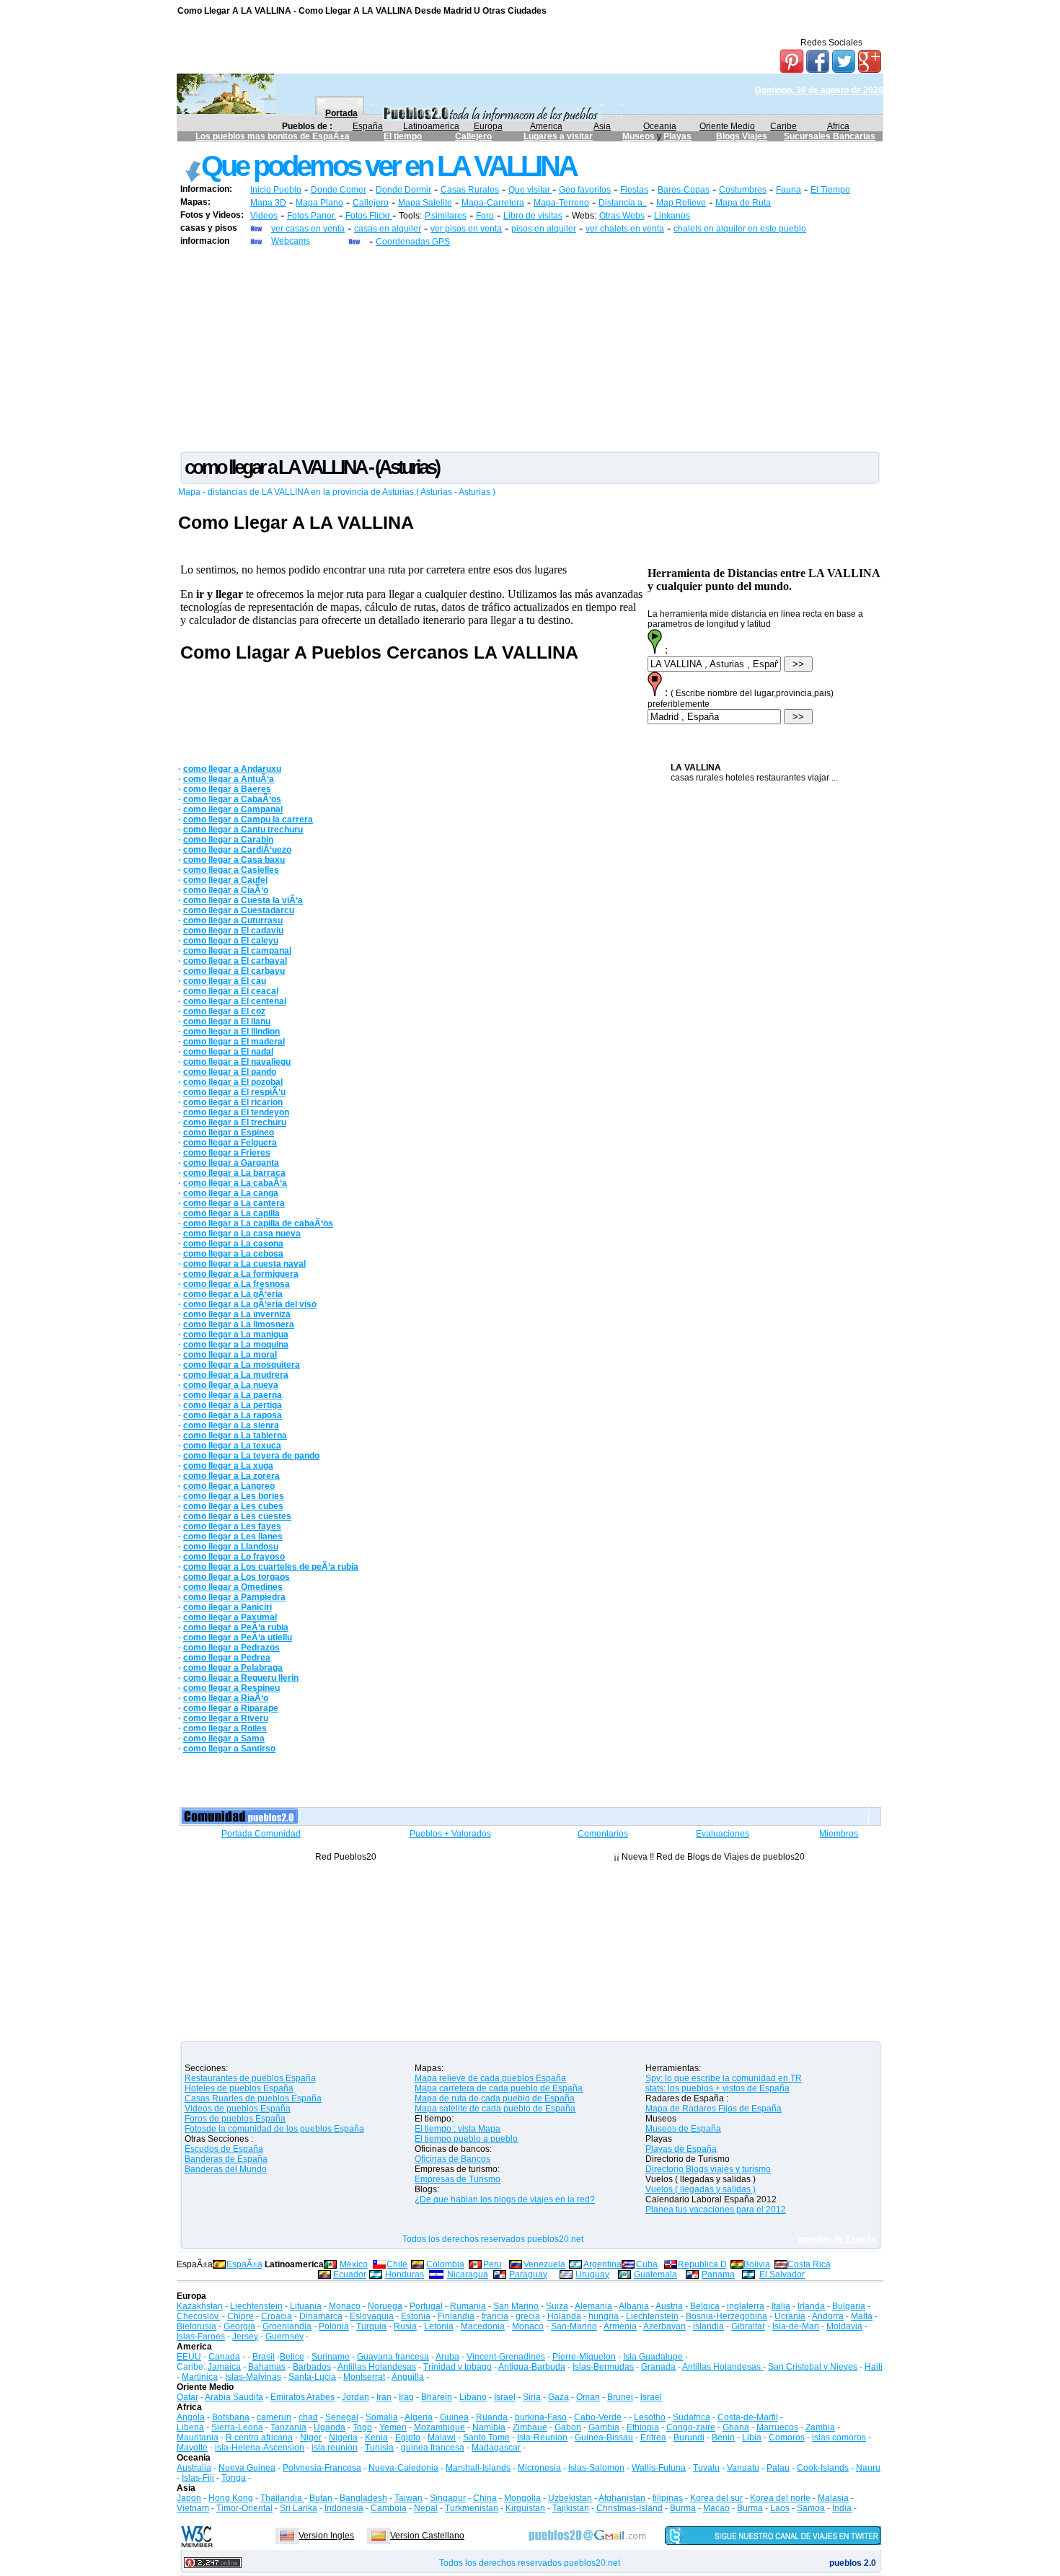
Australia (194, 2468)
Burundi (689, 2437)
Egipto (408, 2437)
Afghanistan (622, 2498)
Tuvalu (706, 2468)
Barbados (312, 2367)
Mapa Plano (319, 203)
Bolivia (757, 2264)
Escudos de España (224, 2149)
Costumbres (743, 190)
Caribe (783, 126)
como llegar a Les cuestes (237, 1516)
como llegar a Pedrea (227, 1658)
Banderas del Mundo (226, 2169)
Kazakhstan (200, 2306)
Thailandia (282, 2498)
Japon (189, 2498)
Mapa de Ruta (743, 203)
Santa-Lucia (312, 2377)
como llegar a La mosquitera (242, 1365)
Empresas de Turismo (458, 2179)
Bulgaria (849, 2306)
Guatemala (655, 2274)
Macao (716, 2508)
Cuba (647, 2264)
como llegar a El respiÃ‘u (234, 1092)
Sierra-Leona (237, 2427)
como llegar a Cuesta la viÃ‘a (243, 900)
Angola (191, 2417)
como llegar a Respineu (231, 1688)
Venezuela (544, 2264)
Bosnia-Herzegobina (726, 2316)
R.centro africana (259, 2437)
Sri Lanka (299, 2508)
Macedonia (483, 2326)
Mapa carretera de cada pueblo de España (499, 2088)
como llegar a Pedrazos (231, 1648)
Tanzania (288, 2427)
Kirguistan (525, 2508)
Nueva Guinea (247, 2468)
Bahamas (267, 2367)
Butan (321, 2498)
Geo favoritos (585, 190)
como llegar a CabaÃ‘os (232, 799)
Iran (384, 2397)
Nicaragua (468, 2274)
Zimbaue (530, 2427)
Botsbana (231, 2417)
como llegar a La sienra (231, 1425)
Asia (602, 126)
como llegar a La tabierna (235, 1436)
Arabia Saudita (234, 2397)
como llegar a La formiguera (241, 1274)
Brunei (620, 2397)
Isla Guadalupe (653, 2357)
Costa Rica (809, 2264)
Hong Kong (231, 2498)
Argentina (602, 2264)
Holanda (564, 2316)
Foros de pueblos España (235, 2119)
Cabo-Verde (598, 2417)
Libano (473, 2397)
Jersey (245, 2337)
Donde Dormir (403, 190)
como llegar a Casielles (231, 870)
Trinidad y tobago (458, 2367)
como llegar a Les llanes (233, 1537)
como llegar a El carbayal (235, 961)
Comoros (787, 2437)
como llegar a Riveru (226, 1718)
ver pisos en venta (466, 229)
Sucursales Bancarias (830, 136)
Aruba (447, 2357)
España (368, 126)
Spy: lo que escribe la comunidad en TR (724, 2078)
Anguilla (408, 2377)
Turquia (371, 2326)
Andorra (828, 2316)
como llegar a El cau (225, 981)
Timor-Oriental (244, 2508)
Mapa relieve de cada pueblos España (490, 2078)
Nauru (868, 2468)
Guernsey (284, 2337)
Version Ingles (326, 2536)
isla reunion (335, 2448)
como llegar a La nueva (231, 1385)
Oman (588, 2397)
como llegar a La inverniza (237, 1314)
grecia (528, 2316)
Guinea (454, 2417)
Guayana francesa (393, 2357)
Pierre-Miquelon (584, 2357)
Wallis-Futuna (659, 2468)
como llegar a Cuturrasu (233, 920)
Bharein (437, 2397)
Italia (781, 2306)
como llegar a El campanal (237, 951)
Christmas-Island (630, 2508)
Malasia (833, 2498)
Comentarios (603, 1834)
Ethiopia (643, 2427)
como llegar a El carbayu (234, 971)
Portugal (426, 2306)
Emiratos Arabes (302, 2397)
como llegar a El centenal (235, 1001)
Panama (718, 2274)
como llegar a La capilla (231, 1213)
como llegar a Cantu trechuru (243, 830)
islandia (708, 2326)
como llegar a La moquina (236, 1345)
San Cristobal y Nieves (813, 2367)
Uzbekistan (570, 2498)
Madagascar (496, 2448)
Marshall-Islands (478, 2468)
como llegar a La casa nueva (242, 1234)
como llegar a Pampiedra (234, 1597)
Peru (493, 2264)
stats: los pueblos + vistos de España (717, 2088)
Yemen (393, 2427)
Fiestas (634, 190)
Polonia (334, 2326)
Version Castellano (427, 2536)
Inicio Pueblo (276, 190)
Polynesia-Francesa (322, 2468)
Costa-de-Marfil (748, 2417)
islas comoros (839, 2437)
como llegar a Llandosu (231, 1547)
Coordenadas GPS (413, 242)
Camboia (389, 2508)
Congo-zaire (691, 2427)
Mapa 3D (268, 203)
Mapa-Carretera (493, 203)
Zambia (820, 2427)
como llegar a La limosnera (239, 1324)
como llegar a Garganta (231, 1163)
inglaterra (746, 2306)
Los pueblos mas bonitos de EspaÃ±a (273, 136)
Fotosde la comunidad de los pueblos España (274, 2129)
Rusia (405, 2326)
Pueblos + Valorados (450, 1834)
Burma (683, 2508)
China (485, 2498)
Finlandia (456, 2316)
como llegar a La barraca (234, 1173)
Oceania (660, 126)
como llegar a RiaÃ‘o (226, 1698)
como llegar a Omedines (233, 1587)
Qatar (187, 2397)
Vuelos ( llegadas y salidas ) (701, 2189)
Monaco (345, 2306)
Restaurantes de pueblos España (250, 2078)
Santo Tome (486, 2437)
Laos (780, 2508)
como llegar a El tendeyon (236, 1112)
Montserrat (364, 2377)
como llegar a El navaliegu (237, 1062)
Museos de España (683, 2129)
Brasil (264, 2357)
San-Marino (574, 2326)
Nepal (426, 2508)
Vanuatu (743, 2468)
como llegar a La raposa (233, 1415)
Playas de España (681, 2149)
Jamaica (224, 2367)
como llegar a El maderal (234, 1042)
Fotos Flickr (369, 216)
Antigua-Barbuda (532, 2367)
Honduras (405, 2274)
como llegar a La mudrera (236, 1375)
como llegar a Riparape (231, 1708)
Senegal (342, 2417)
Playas (677, 136)
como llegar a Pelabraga (233, 1668)
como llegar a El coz (224, 1011)
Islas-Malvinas (253, 2377)
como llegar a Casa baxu (234, 860)
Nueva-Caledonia (403, 2468)
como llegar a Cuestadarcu (239, 910)
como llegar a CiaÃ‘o (226, 890)
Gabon (568, 2427)
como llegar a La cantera (234, 1203)
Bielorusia (196, 2326)
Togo (362, 2427)
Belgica (705, 2306)
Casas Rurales (470, 190)
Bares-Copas (684, 190)
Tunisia (379, 2448)
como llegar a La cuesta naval (244, 1264)
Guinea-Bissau (604, 2437)
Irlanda (811, 2306)
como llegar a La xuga (228, 1466)
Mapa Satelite (425, 203)
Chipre (240, 2316)
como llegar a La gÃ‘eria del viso (250, 1304)
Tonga (234, 2478)
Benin (723, 2437)
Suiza (557, 2306)
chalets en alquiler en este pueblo (740, 229)
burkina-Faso (541, 2417)
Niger (311, 2437)
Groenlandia (287, 2326)
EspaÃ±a (244, 2264)
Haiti (874, 2367)
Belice (292, 2357)
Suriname (331, 2357)
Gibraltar (748, 2326)
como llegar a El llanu (227, 1021)
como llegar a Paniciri (228, 1607)
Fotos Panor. (312, 216)
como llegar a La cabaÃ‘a (235, 1183)
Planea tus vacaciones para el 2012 (716, 2210)
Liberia (190, 2427)
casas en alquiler (388, 229)
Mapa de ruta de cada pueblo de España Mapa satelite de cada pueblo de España (495, 2104)
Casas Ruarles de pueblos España (253, 2098)
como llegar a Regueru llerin (241, 1678)
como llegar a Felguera (230, 1143)
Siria (532, 2397)
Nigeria (343, 2437)
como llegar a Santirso (229, 1749)
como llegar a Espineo (229, 1133)
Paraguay (528, 2274)
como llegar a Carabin (228, 840)
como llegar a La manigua (236, 1335)
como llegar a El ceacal (231, 991)
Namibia (489, 2427)
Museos (640, 136)
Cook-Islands (823, 2468)
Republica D (702, 2264)
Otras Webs (622, 216)
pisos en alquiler (544, 229)
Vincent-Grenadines (506, 2357)
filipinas (668, 2498)
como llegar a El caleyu (231, 941)
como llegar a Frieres (227, 1153)
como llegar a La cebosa (233, 1254)
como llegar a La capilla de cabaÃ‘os (258, 1223)
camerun (274, 2417)
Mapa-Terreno (561, 203)
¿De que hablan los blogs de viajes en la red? (505, 2199)
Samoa (811, 2508)
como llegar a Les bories (234, 1496)
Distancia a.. (623, 203)
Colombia (445, 2264)
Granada (658, 2367)
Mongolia (522, 2498)
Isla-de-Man (796, 2326)
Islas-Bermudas (603, 2367)
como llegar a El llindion (231, 1032)
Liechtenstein (256, 2306)
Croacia (277, 2316)
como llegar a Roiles (225, 1728)
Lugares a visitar (558, 136)
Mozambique (440, 2427)
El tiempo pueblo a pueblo (466, 2139)
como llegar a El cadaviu (233, 931)
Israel (505, 2397)
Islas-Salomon (596, 2468)
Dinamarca (321, 2316)
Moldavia (844, 2326)
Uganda (330, 2427)
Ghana (736, 2427)
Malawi (442, 2437)
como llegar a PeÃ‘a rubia (236, 1627)
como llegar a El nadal (228, 1052)
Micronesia (539, 2468)
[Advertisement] (530, 348)
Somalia (382, 2417)
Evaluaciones (723, 1834)
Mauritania (198, 2437)
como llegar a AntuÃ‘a (229, 779)
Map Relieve (681, 203)
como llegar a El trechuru (235, 1122)
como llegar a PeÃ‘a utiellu (238, 1638)
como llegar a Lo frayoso (234, 1557)
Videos (264, 216)
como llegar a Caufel (225, 880)
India (842, 2508)
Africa (838, 126)
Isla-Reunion (542, 2437)
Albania (634, 2306)
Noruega (385, 2306)
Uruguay (592, 2274)
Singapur (448, 2498)
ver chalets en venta (625, 229)
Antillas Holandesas (377, 2367)
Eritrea (653, 2437)
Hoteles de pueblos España (239, 2088)
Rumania (468, 2306)
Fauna (789, 190)
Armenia (620, 2326)
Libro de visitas (533, 216)
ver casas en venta (308, 229)
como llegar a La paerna (233, 1395)
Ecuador (350, 2274)
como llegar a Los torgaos (237, 1577)
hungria (604, 2316)
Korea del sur (716, 2498)
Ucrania (790, 2316)
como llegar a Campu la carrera (248, 819)
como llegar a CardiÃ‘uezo (237, 850)
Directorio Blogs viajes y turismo (708, 2169)
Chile (397, 2264)
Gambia (604, 2427)
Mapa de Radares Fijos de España (714, 2109)
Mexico (354, 2264)
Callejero (473, 136)
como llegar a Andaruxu (232, 769)
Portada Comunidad (261, 1834)
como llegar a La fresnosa (237, 1284)
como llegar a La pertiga (233, 1405)
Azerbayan (664, 2326)
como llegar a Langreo (229, 1486)
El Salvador (782, 2274)
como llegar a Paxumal (230, 1617)
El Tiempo (830, 190)
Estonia (416, 2316)
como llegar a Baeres (227, 789)
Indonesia (344, 2508)
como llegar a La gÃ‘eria (233, 1294)
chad (308, 2417)
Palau (778, 2468)
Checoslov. (198, 2316)
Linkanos (672, 216)
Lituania (306, 2306)
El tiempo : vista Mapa (458, 2129)
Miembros (839, 1834)
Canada (224, 2357)
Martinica (200, 2377)
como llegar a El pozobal (233, 1082)
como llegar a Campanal (233, 809)
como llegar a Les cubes (233, 1506)
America (546, 126)
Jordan (355, 2397)
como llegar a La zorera (231, 1476)
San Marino (516, 2306)
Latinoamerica (431, 126)
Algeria (419, 2417)
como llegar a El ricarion (233, 1102)
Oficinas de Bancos (452, 2159)
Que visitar (530, 190)
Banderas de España (226, 2159)
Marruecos (777, 2427)
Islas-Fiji (198, 2478)
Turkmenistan (472, 2508)
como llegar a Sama (224, 1738)
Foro (485, 216)
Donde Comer (339, 190)
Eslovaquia (372, 2316)
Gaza (558, 2397)
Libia (752, 2437)
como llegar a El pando (230, 1072)
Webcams (291, 241)
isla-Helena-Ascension (260, 2448)
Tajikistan (571, 2508)
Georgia (239, 2326)
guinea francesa (433, 2448)
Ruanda (492, 2417)
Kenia (376, 2437)
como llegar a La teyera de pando (251, 1456)
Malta (862, 2316)
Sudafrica (692, 2417)
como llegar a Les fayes (232, 1526)
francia (495, 2316)
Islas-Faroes (201, 2337)
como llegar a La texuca (232, 1446)
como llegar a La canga (231, 1193)
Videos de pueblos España (238, 2109)
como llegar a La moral (230, 1355)
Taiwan (408, 2498)
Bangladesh (363, 2498)
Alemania (593, 2306)
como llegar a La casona (233, 1244)
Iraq (406, 2397)
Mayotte (192, 2448)
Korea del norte (780, 2498)
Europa (488, 126)
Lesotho (650, 2417)
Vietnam (193, 2508)
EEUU (189, 2357)
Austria (669, 2306)
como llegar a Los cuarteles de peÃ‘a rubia (271, 1567)
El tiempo (403, 136)
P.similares (446, 216)
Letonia (439, 2326)
